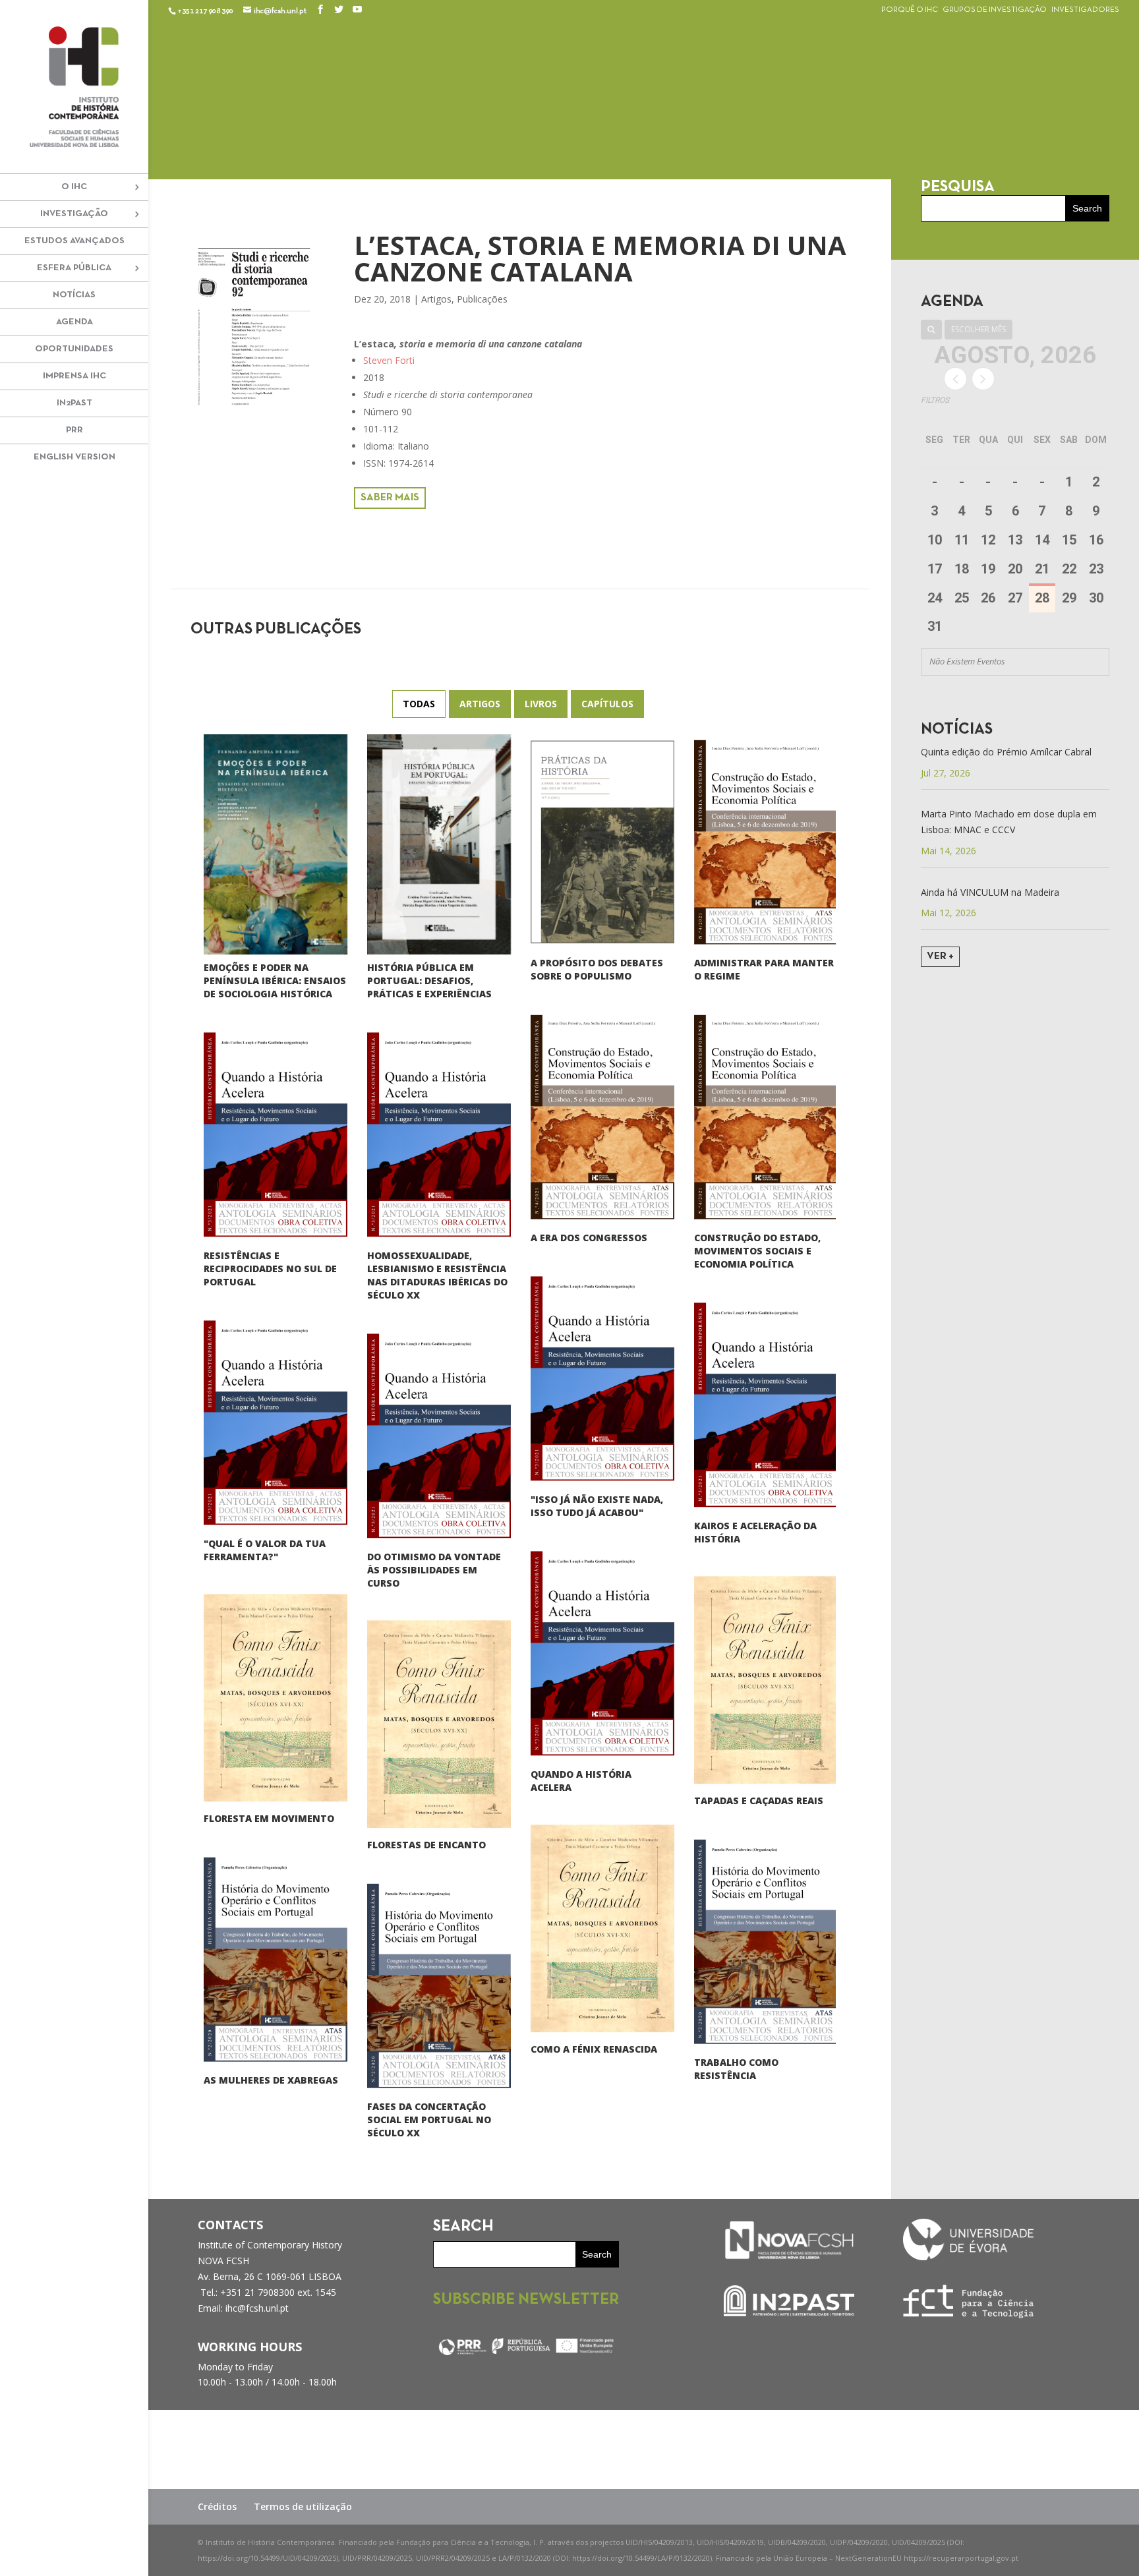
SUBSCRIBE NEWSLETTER (526, 2300)
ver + (940, 956)
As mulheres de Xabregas (271, 2080)
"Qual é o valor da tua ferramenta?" (265, 1550)
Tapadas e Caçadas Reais (759, 1800)
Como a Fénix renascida (594, 2049)
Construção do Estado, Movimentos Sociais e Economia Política (757, 1251)
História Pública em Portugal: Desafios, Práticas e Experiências (429, 981)
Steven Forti (389, 360)
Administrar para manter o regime (764, 969)
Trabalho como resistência (736, 2069)
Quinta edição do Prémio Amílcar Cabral (1006, 752)
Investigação (74, 214)
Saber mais (390, 498)
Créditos (217, 2506)
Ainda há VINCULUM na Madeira (990, 892)
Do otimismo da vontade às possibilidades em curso (434, 1570)
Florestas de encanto (426, 1845)
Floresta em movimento (269, 1818)
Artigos (436, 299)
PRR (74, 430)
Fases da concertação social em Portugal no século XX (429, 2120)
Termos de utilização (303, 2506)
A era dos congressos (589, 1238)
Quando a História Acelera (581, 1781)
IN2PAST (74, 403)
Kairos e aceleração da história (755, 1532)
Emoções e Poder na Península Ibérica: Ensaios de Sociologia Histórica (275, 981)
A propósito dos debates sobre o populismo (597, 969)
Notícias (74, 295)
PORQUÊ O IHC (910, 10)
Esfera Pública (74, 268)
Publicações (482, 299)
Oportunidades (74, 349)
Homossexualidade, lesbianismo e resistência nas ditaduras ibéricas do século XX (437, 1275)
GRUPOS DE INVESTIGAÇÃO (995, 10)
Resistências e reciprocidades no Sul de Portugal (270, 1269)
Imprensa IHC (74, 376)
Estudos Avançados (74, 241)
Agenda (74, 322)
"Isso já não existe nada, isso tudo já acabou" (597, 1506)
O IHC (74, 187)
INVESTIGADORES (1085, 10)
